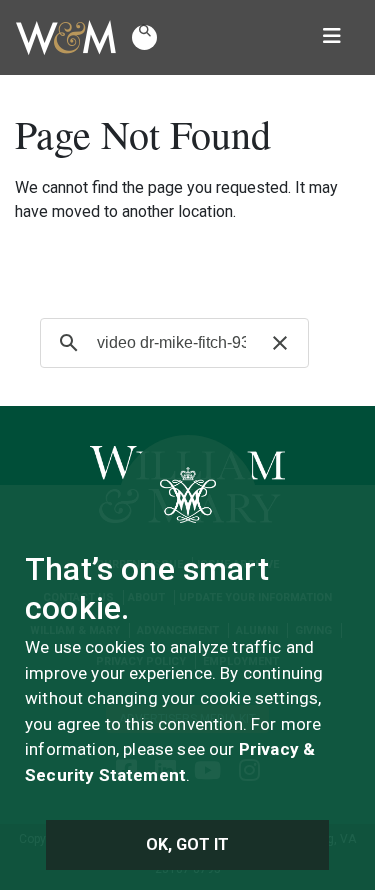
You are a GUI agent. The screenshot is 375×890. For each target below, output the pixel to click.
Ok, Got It (188, 844)
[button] (144, 37)
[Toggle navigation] (332, 38)
